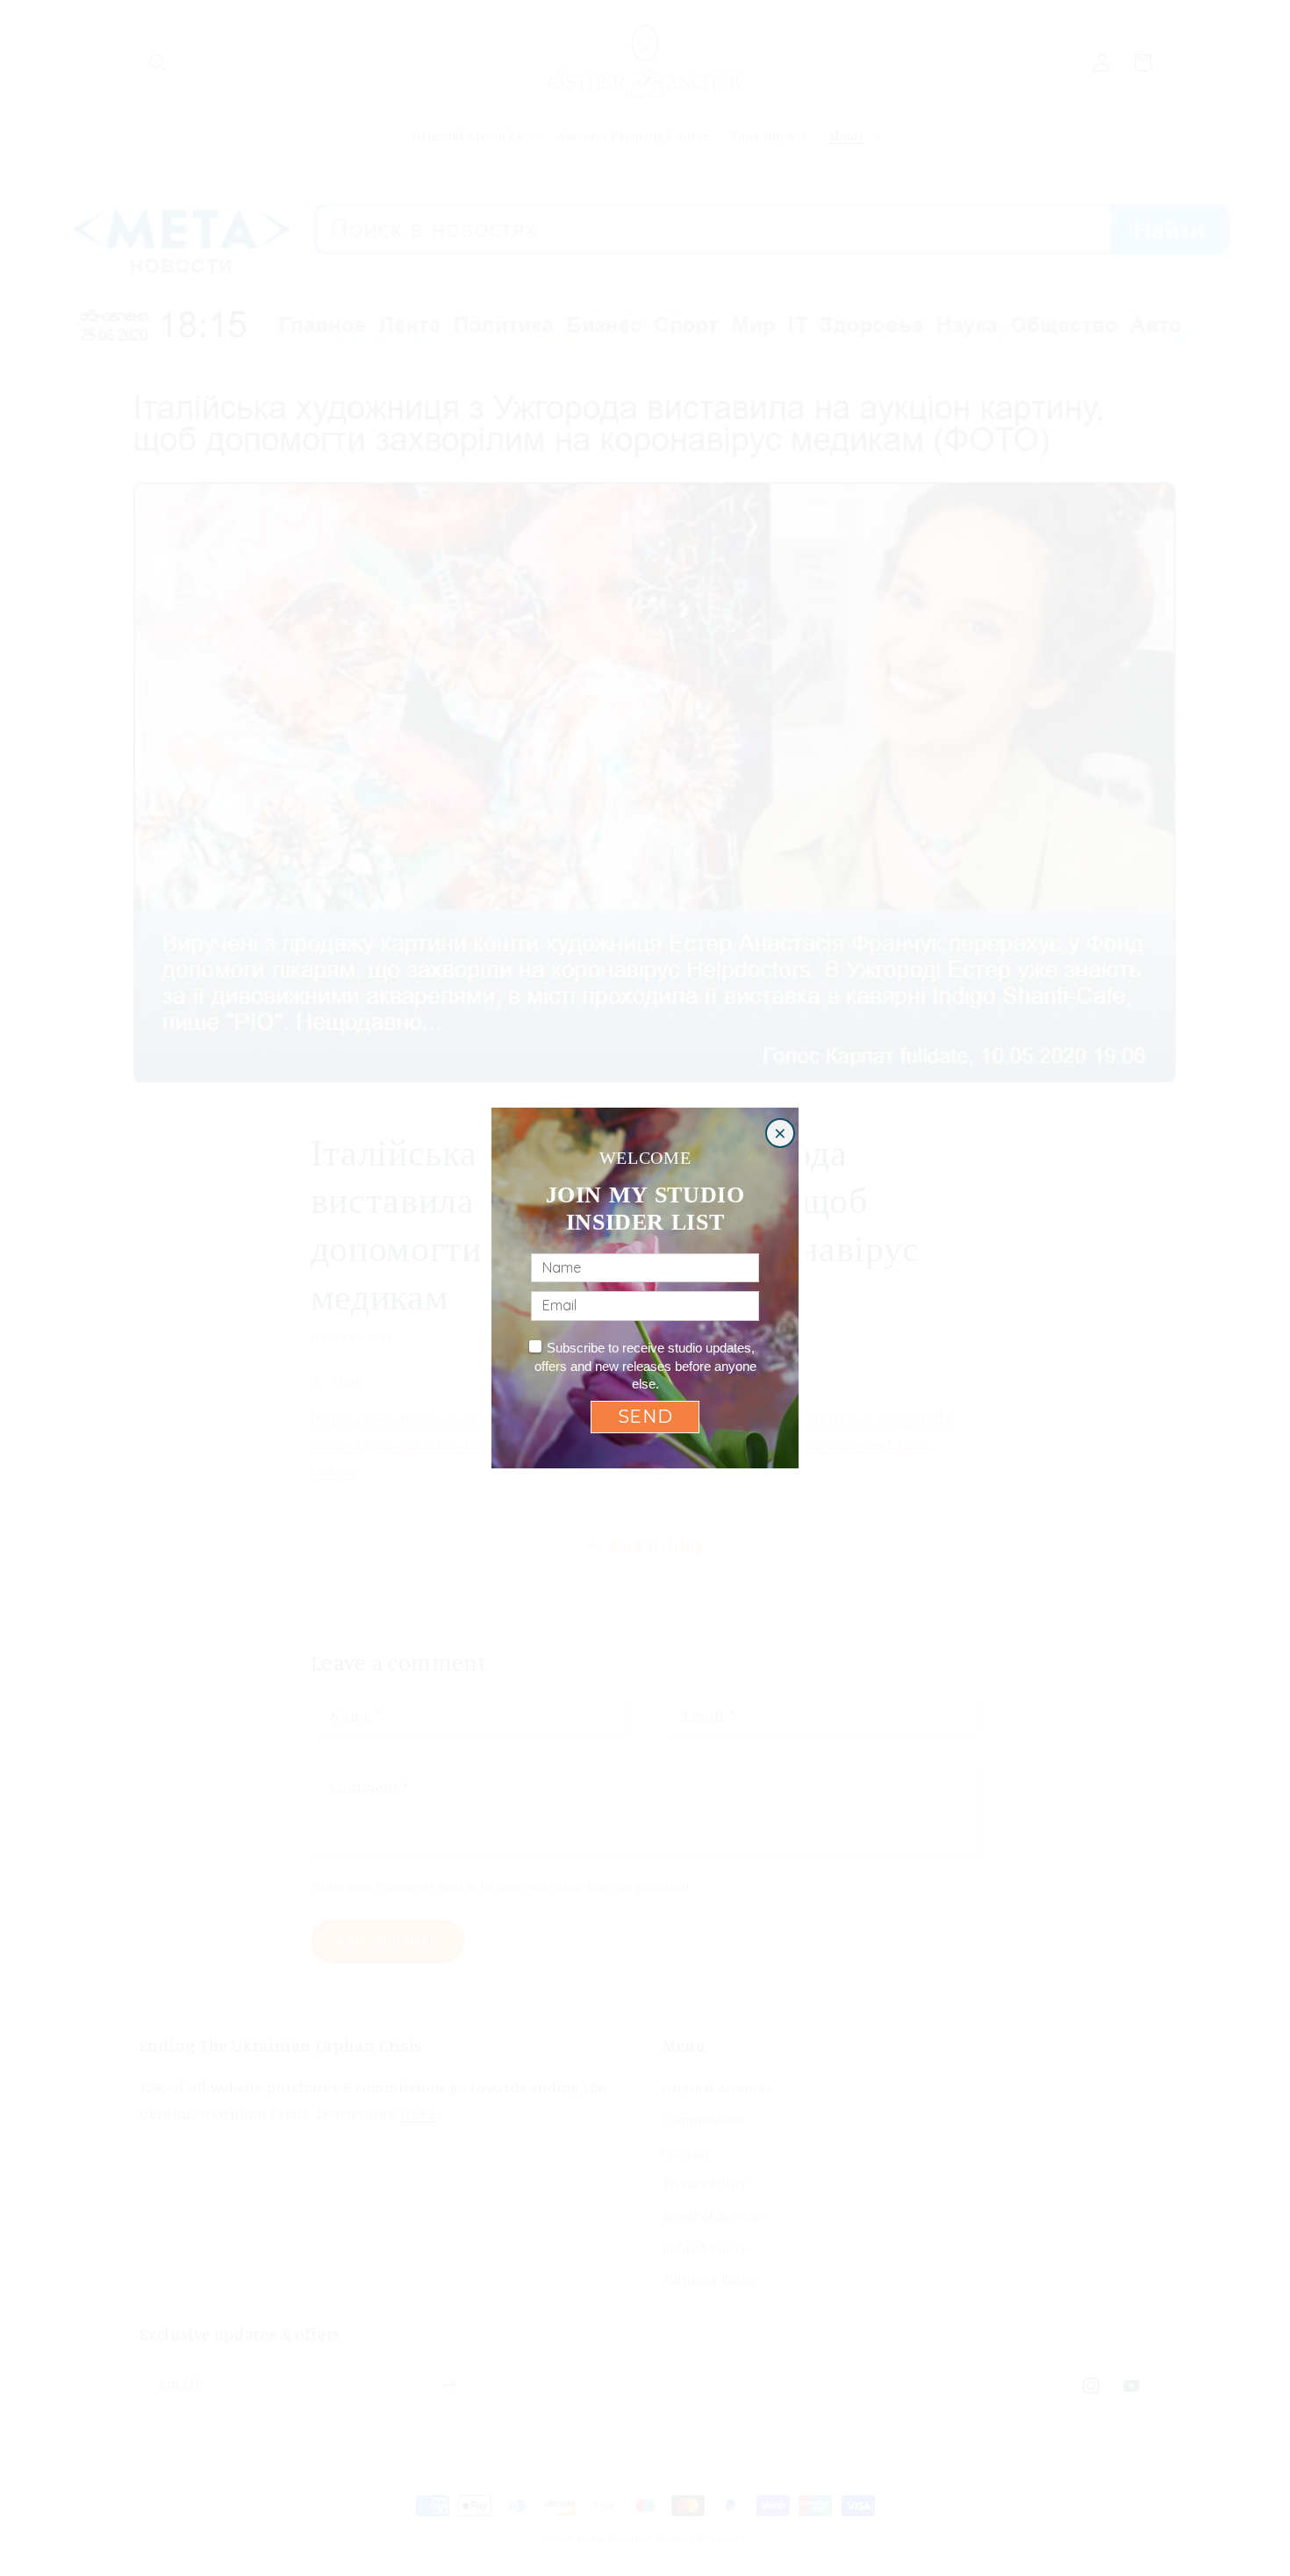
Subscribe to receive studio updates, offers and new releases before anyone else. (645, 1366)
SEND (645, 1417)
